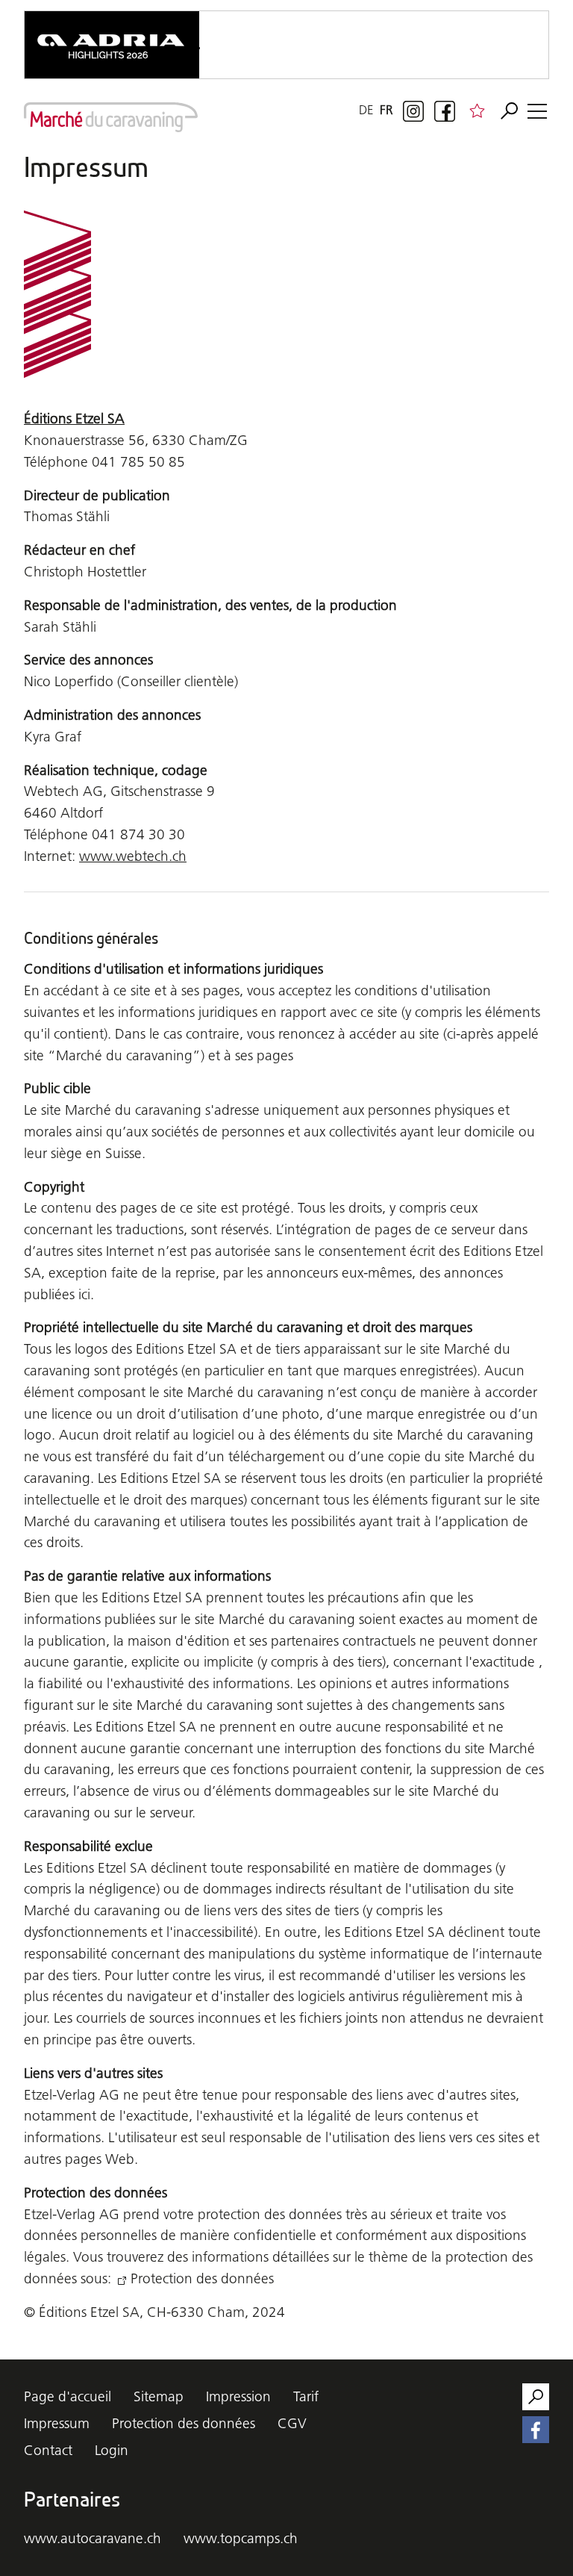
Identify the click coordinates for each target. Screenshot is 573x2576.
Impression (238, 2396)
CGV (292, 2423)
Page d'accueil (68, 2396)
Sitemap (159, 2396)
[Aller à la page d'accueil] (111, 117)
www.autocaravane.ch (93, 2538)
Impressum (57, 2423)
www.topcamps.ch (241, 2538)
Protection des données (202, 2278)
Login (112, 2450)
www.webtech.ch (133, 856)
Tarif (306, 2396)
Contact (48, 2450)
